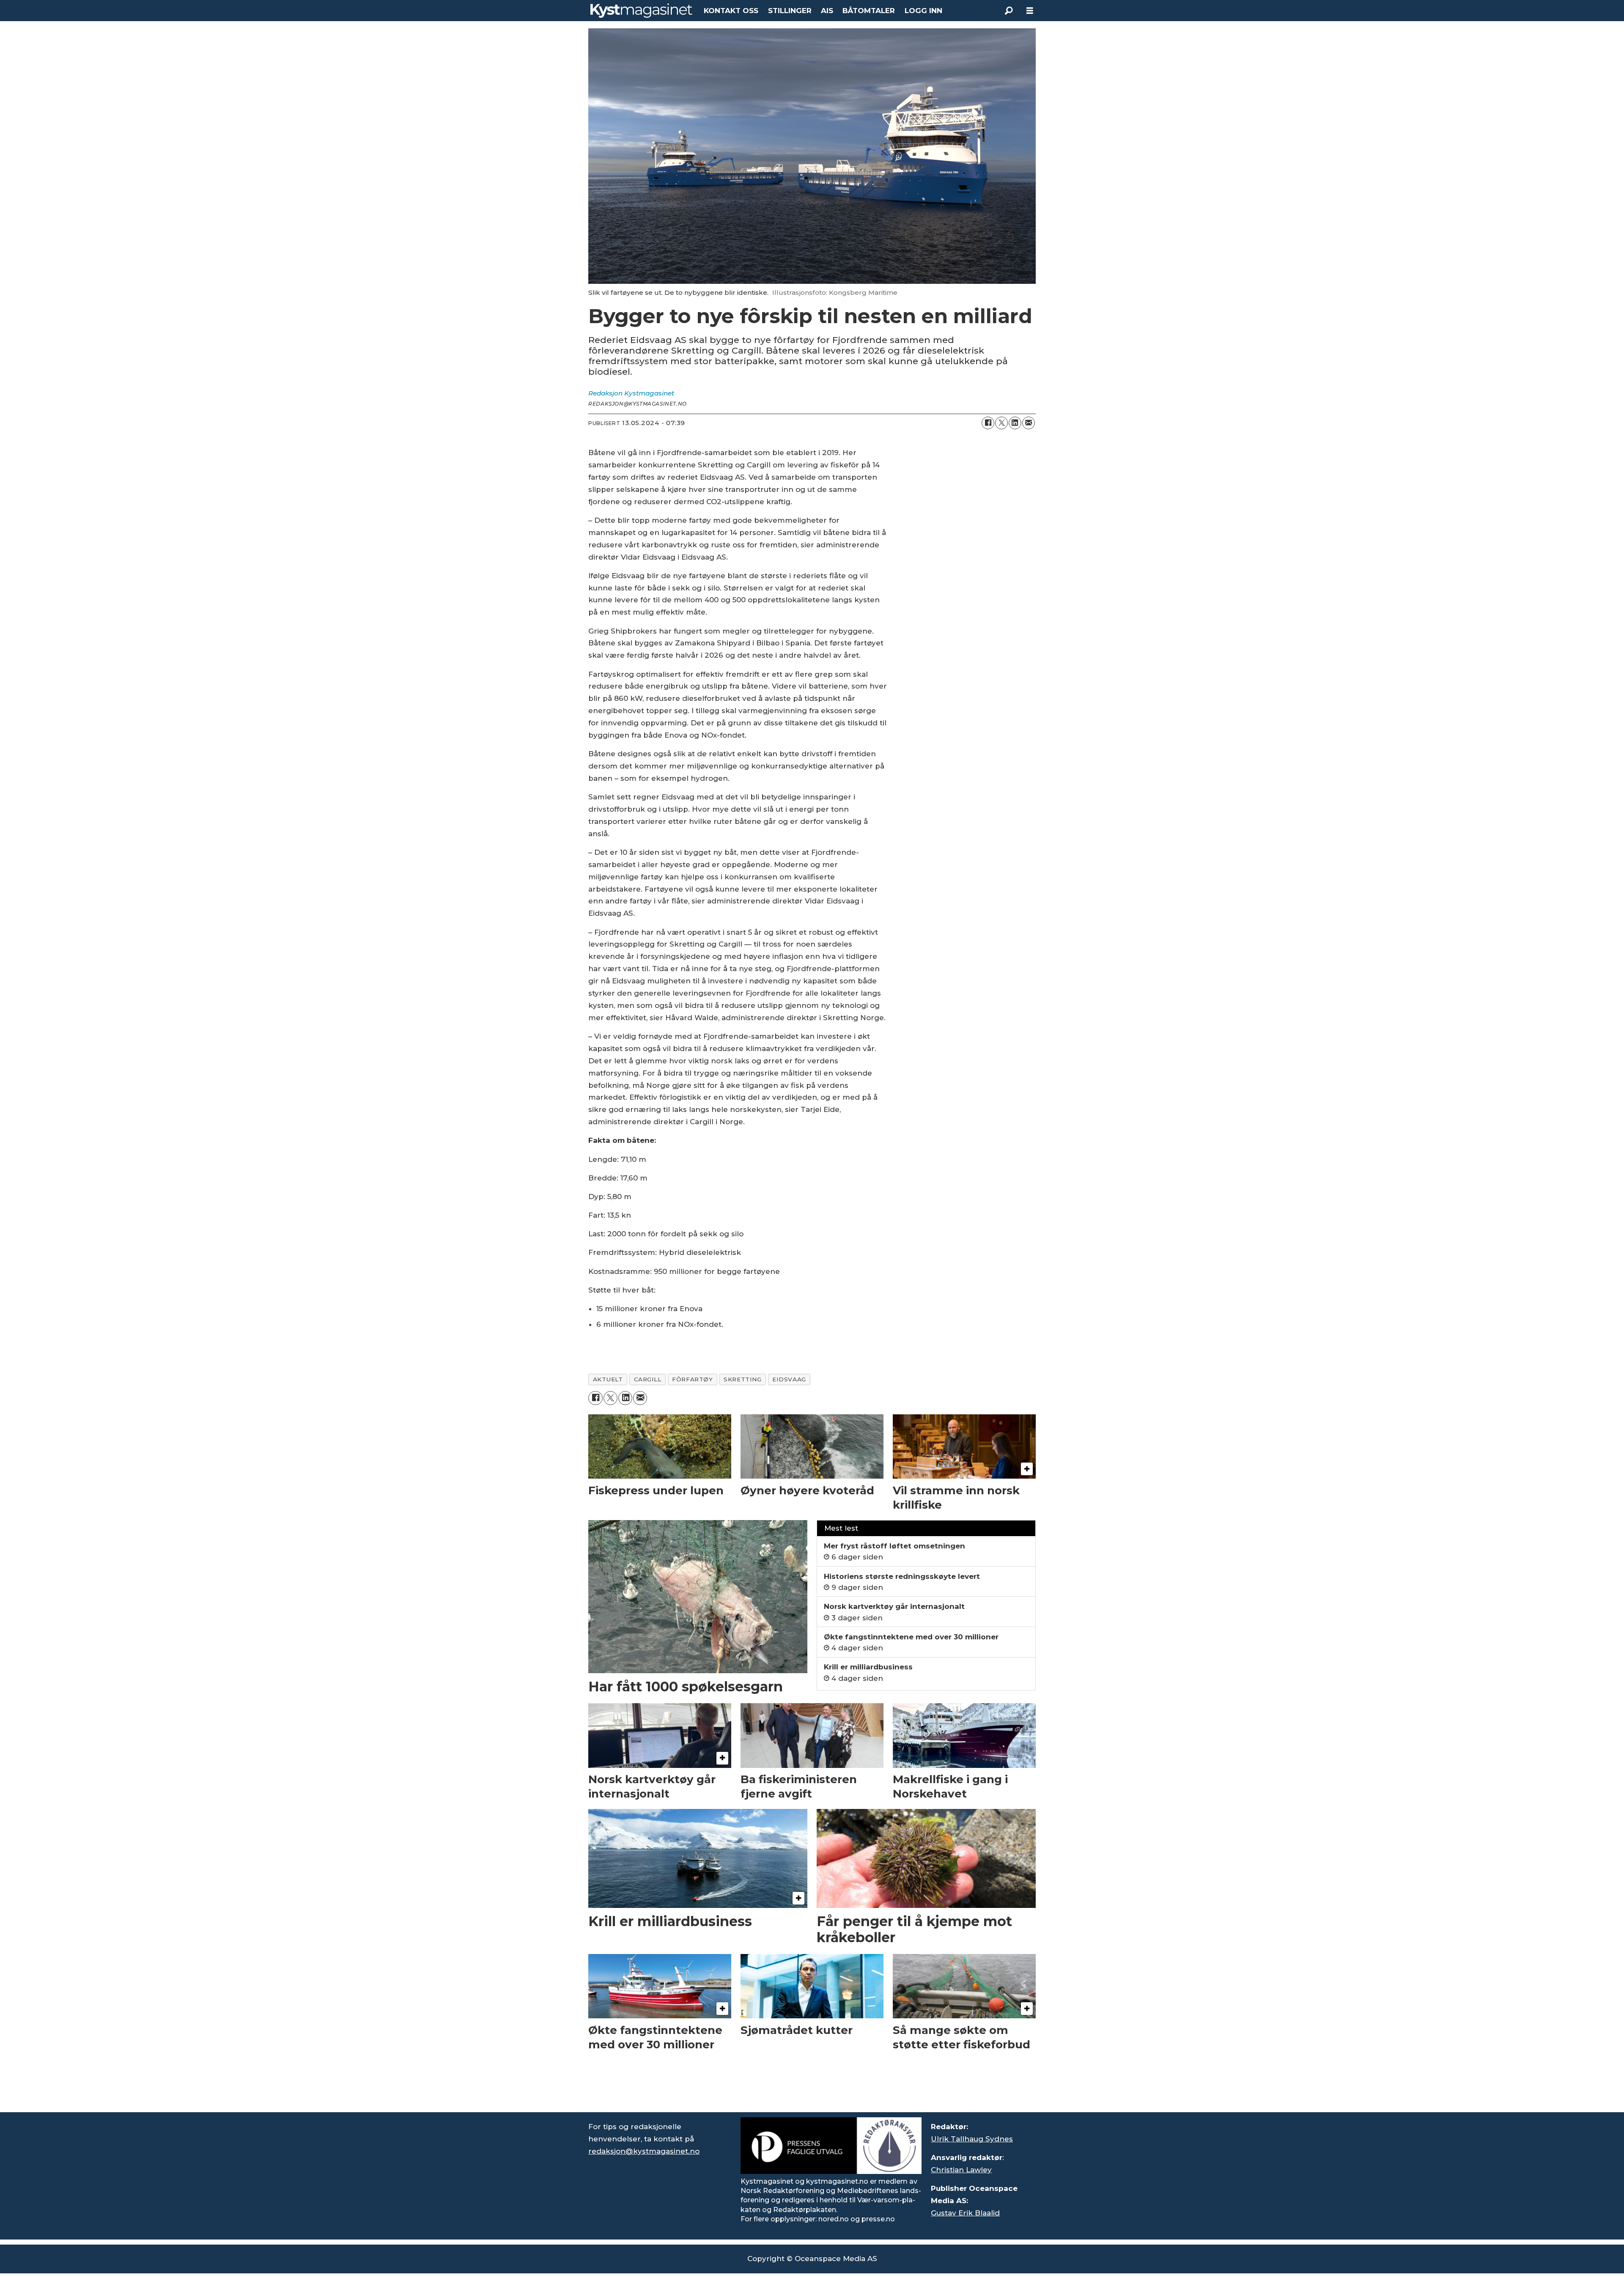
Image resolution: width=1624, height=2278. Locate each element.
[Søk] (1009, 11)
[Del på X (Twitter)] (1001, 423)
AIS (827, 11)
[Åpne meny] (1030, 11)
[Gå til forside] (641, 11)
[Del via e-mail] (1029, 423)
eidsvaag (789, 1379)
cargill (648, 1379)
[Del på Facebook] (988, 423)
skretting (742, 1379)
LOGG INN (923, 11)
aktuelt (608, 1379)
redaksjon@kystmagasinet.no (644, 2151)
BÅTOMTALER (869, 11)
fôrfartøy (692, 1379)
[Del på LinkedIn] (1015, 423)
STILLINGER (790, 11)
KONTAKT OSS (731, 11)
